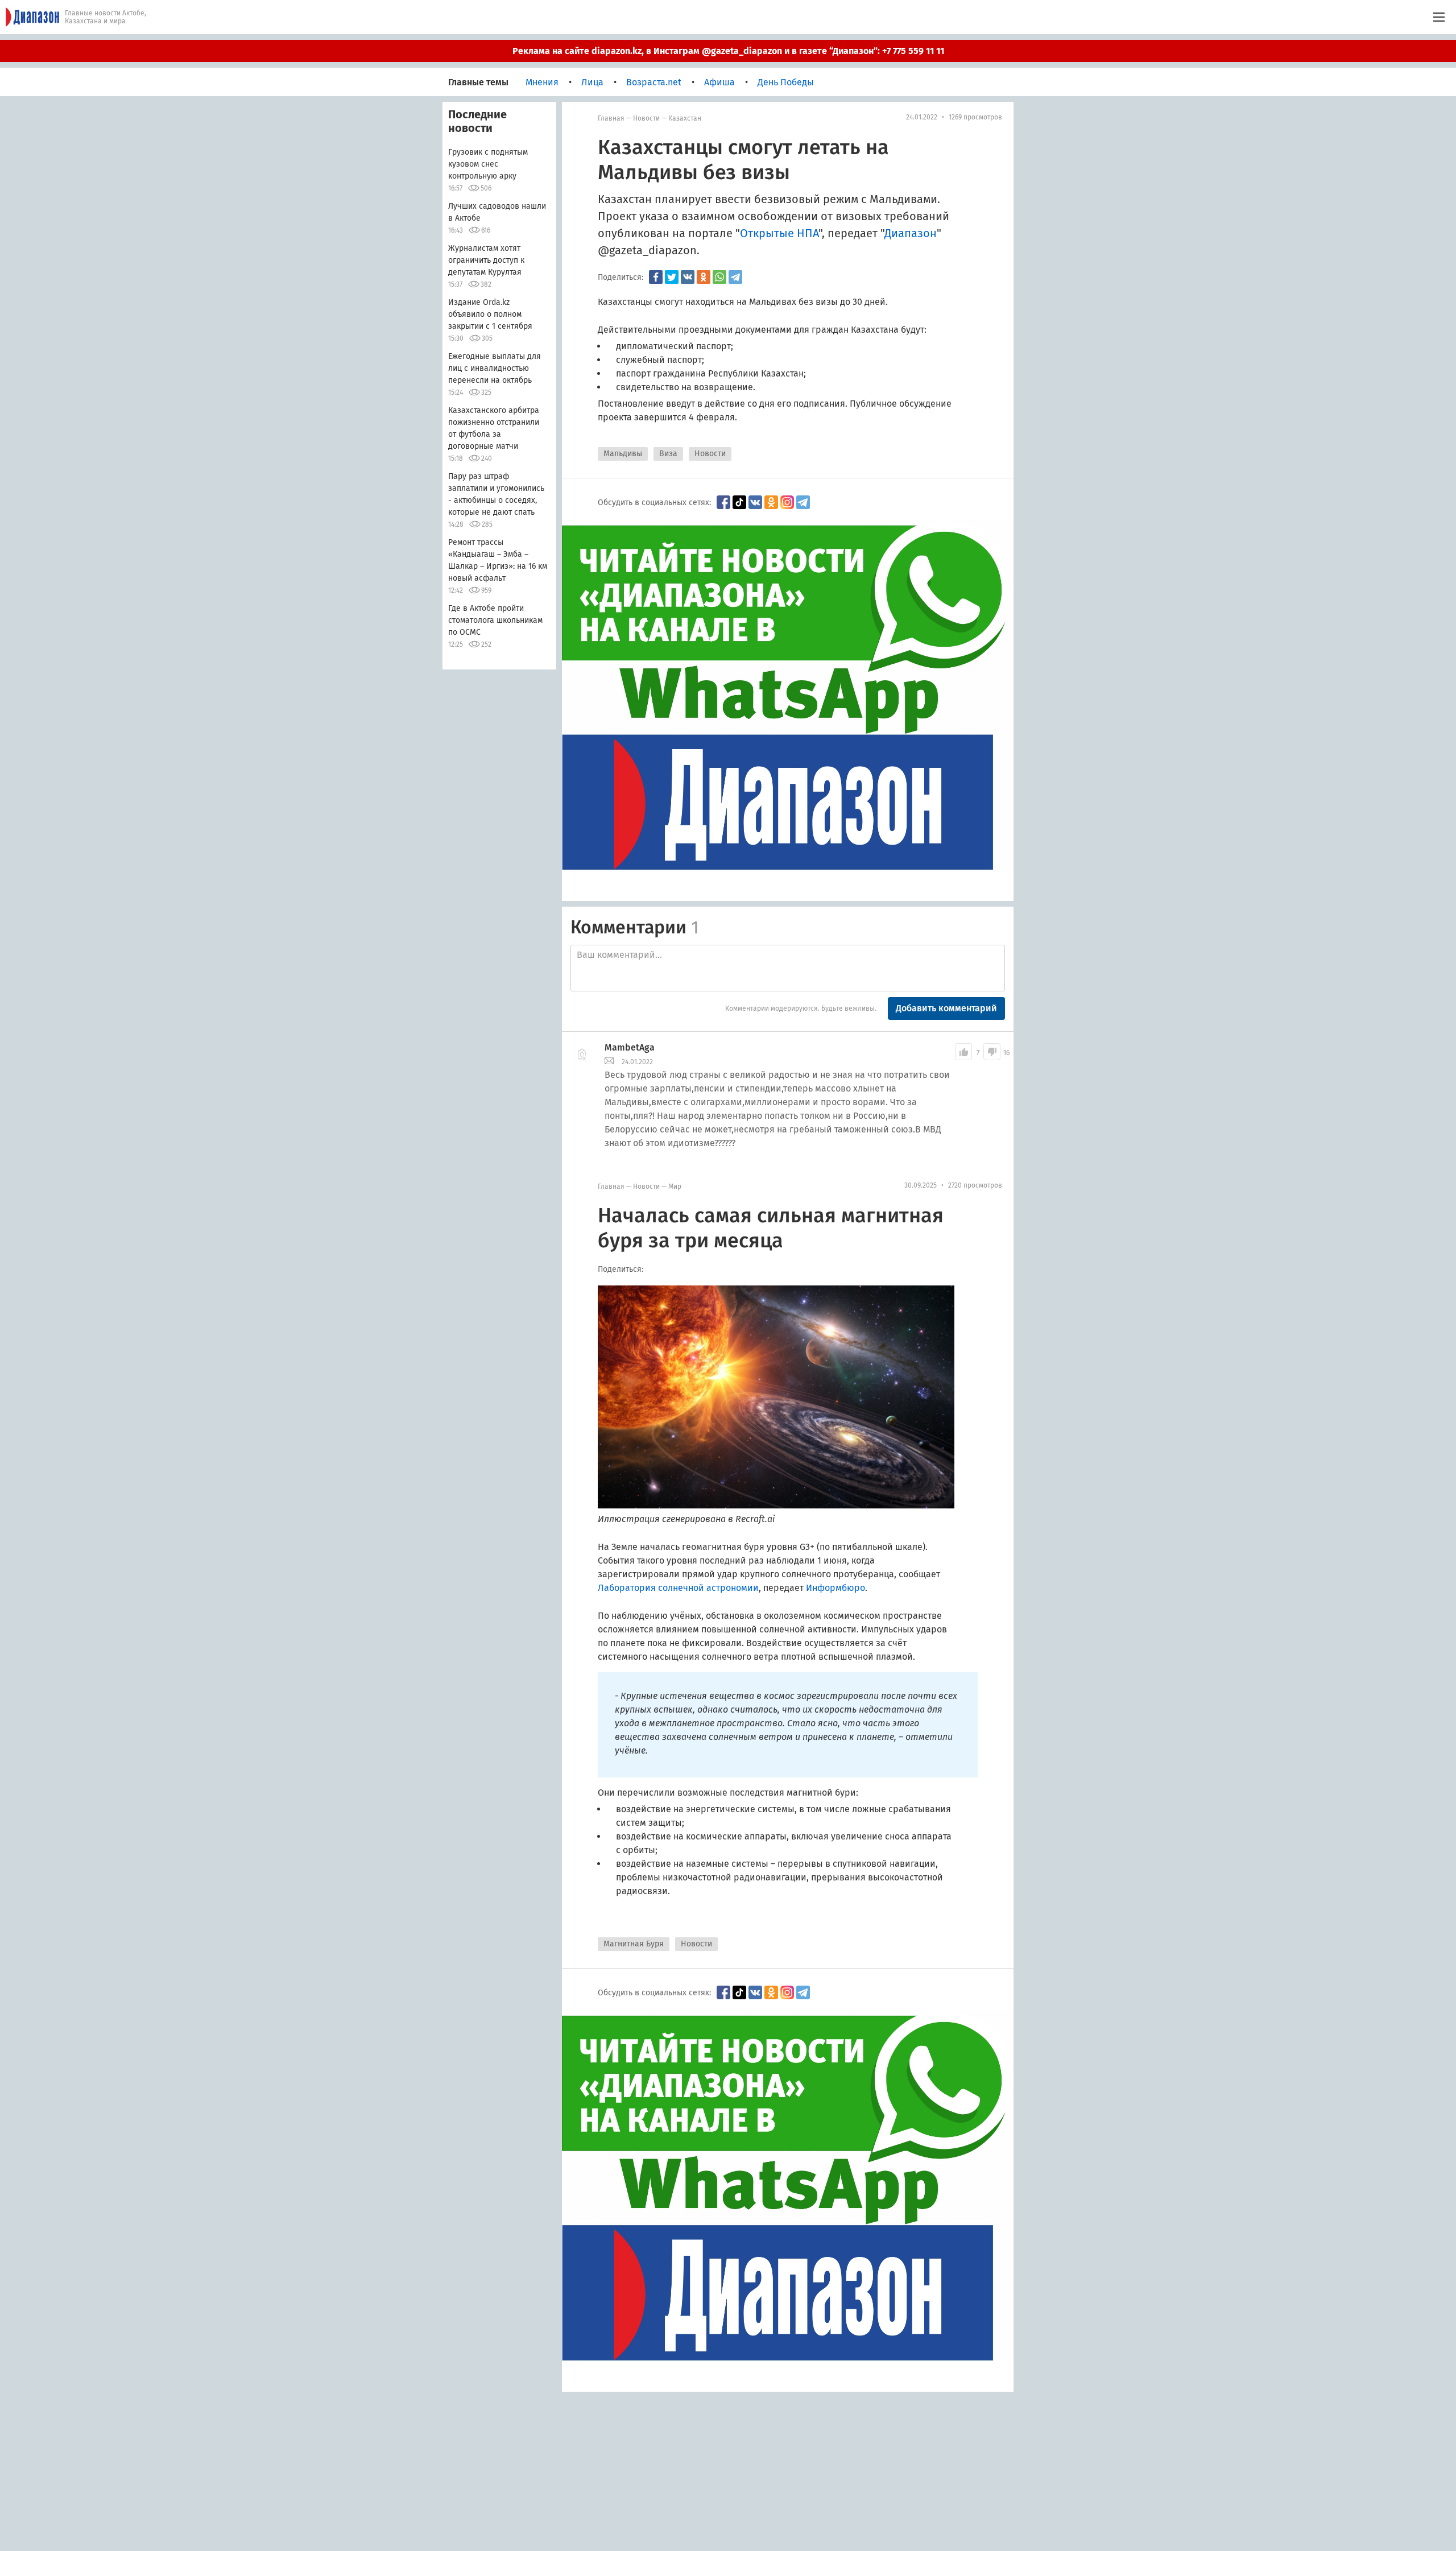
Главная (611, 118)
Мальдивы (623, 454)
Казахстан (685, 118)
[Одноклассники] (704, 277)
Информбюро (835, 1588)
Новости (646, 118)
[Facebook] (656, 277)
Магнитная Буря (634, 1944)
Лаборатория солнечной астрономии (678, 1588)
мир (675, 1186)
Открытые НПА (779, 233)
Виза (668, 454)
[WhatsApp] (719, 277)
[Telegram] (735, 277)
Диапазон (911, 233)
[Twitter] (672, 277)
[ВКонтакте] (688, 277)
